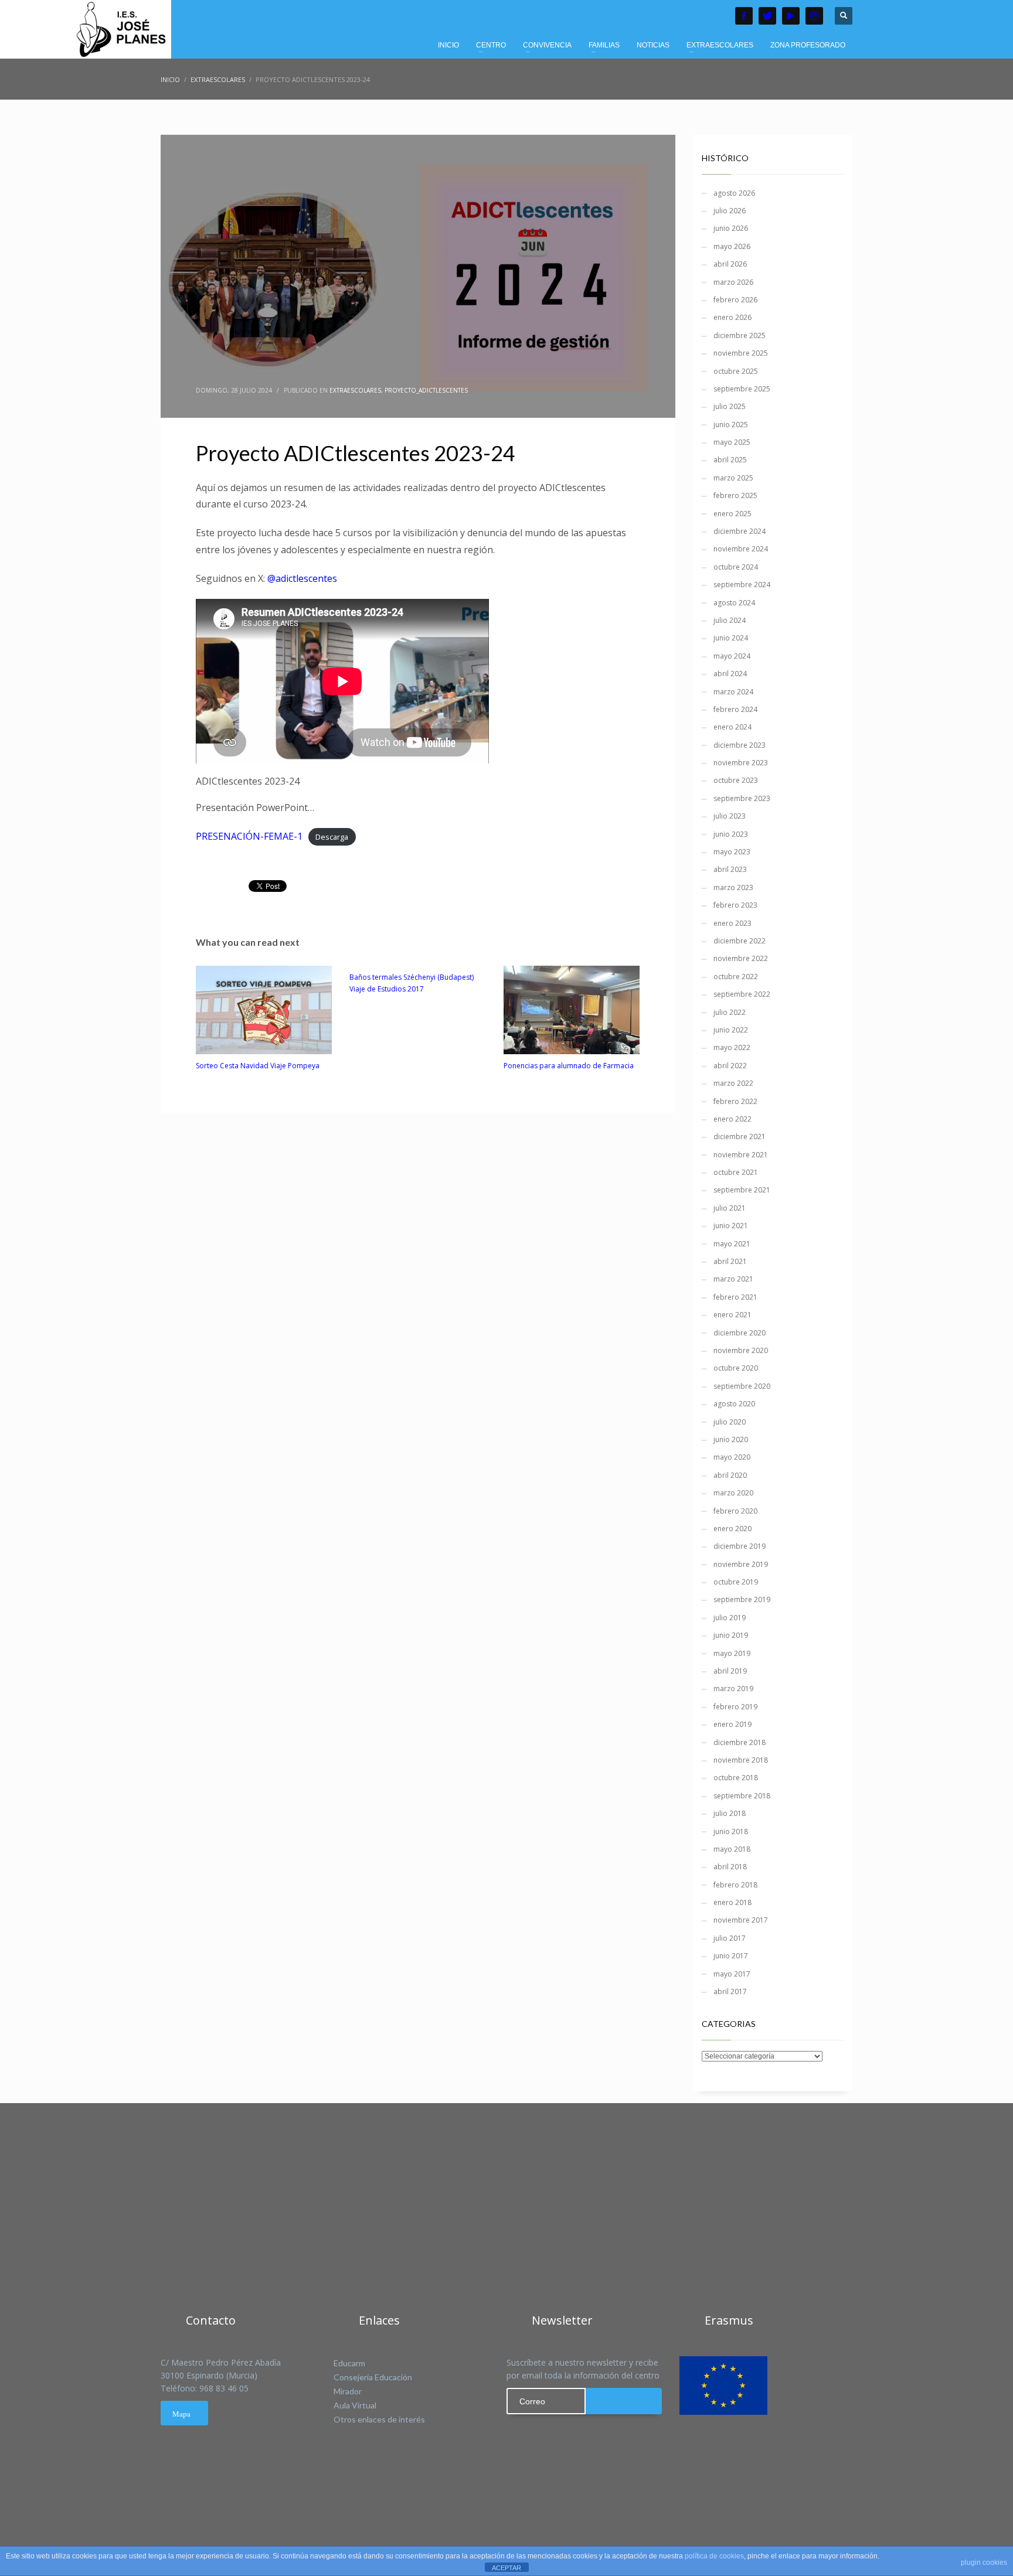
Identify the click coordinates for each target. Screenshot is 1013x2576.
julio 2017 (730, 1938)
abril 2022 (730, 1066)
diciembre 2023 (740, 745)
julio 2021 (730, 1208)
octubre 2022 (736, 977)
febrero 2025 (735, 495)
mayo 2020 (732, 1457)
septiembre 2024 (742, 585)
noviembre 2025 (741, 353)
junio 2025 (731, 425)
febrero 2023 (735, 905)
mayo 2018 (732, 1849)
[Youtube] (791, 16)
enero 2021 (732, 1315)
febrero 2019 (735, 1707)
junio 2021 (731, 1226)
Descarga (332, 837)
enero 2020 (732, 1529)
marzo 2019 (733, 1689)
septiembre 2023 (742, 798)
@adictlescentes (302, 578)
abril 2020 (730, 1475)
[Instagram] (814, 16)
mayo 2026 (732, 246)
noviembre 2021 (741, 1155)
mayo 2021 (732, 1244)
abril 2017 (730, 1991)
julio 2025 (730, 406)
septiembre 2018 (742, 1796)
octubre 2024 (736, 567)
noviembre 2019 (741, 1564)
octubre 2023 (736, 780)
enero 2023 (732, 923)
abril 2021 (730, 1261)
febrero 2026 (735, 300)
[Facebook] (744, 16)
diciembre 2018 (740, 1742)
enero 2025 (732, 514)
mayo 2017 (732, 1974)
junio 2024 (731, 638)
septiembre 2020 (742, 1386)
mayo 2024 (732, 656)
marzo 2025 (733, 478)
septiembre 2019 (742, 1599)
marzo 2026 (733, 282)
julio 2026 (730, 211)
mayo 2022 (732, 1047)
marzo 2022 (733, 1083)
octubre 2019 (736, 1582)
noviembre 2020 (741, 1350)
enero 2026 (732, 317)
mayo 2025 (732, 442)
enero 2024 (732, 727)
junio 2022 (731, 1030)
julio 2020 (730, 1422)
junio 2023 (731, 834)
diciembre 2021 (740, 1137)
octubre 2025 (736, 371)
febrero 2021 (735, 1297)
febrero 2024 (735, 709)
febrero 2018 (735, 1885)
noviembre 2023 (741, 763)
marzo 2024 (733, 692)
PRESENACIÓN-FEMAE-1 (249, 836)
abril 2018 (730, 1867)
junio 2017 (731, 1956)
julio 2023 (730, 816)
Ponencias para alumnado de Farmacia (569, 1066)
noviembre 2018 (741, 1760)
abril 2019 (730, 1671)
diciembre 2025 (740, 335)
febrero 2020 (735, 1511)
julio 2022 (730, 1012)
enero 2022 (732, 1119)
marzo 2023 (733, 887)
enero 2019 (732, 1724)
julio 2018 (730, 1813)
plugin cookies (984, 2563)
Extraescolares (355, 390)
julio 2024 (730, 620)
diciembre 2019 (740, 1546)
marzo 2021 (733, 1279)
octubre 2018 (736, 1778)
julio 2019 (730, 1618)
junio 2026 (731, 228)
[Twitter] (767, 16)
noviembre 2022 (741, 958)
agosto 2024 (734, 603)
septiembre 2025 (742, 389)
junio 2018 (731, 1832)
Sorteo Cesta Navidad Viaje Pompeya (258, 1066)
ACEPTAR (506, 2568)
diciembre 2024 (740, 531)
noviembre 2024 (741, 549)
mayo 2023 (732, 852)
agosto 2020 (734, 1404)
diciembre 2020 (740, 1333)
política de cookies (714, 2556)
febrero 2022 (735, 1101)
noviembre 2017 (741, 1920)
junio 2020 (731, 1439)
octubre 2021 (736, 1172)
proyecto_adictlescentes (426, 390)
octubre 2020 (736, 1368)
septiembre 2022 (742, 994)
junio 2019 (731, 1635)
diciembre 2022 (740, 941)
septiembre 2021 (742, 1190)
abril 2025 (730, 460)
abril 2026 (730, 264)
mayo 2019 (732, 1653)
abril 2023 (730, 869)
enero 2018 (732, 1902)
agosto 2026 (734, 193)
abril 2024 (730, 674)
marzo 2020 (733, 1493)
